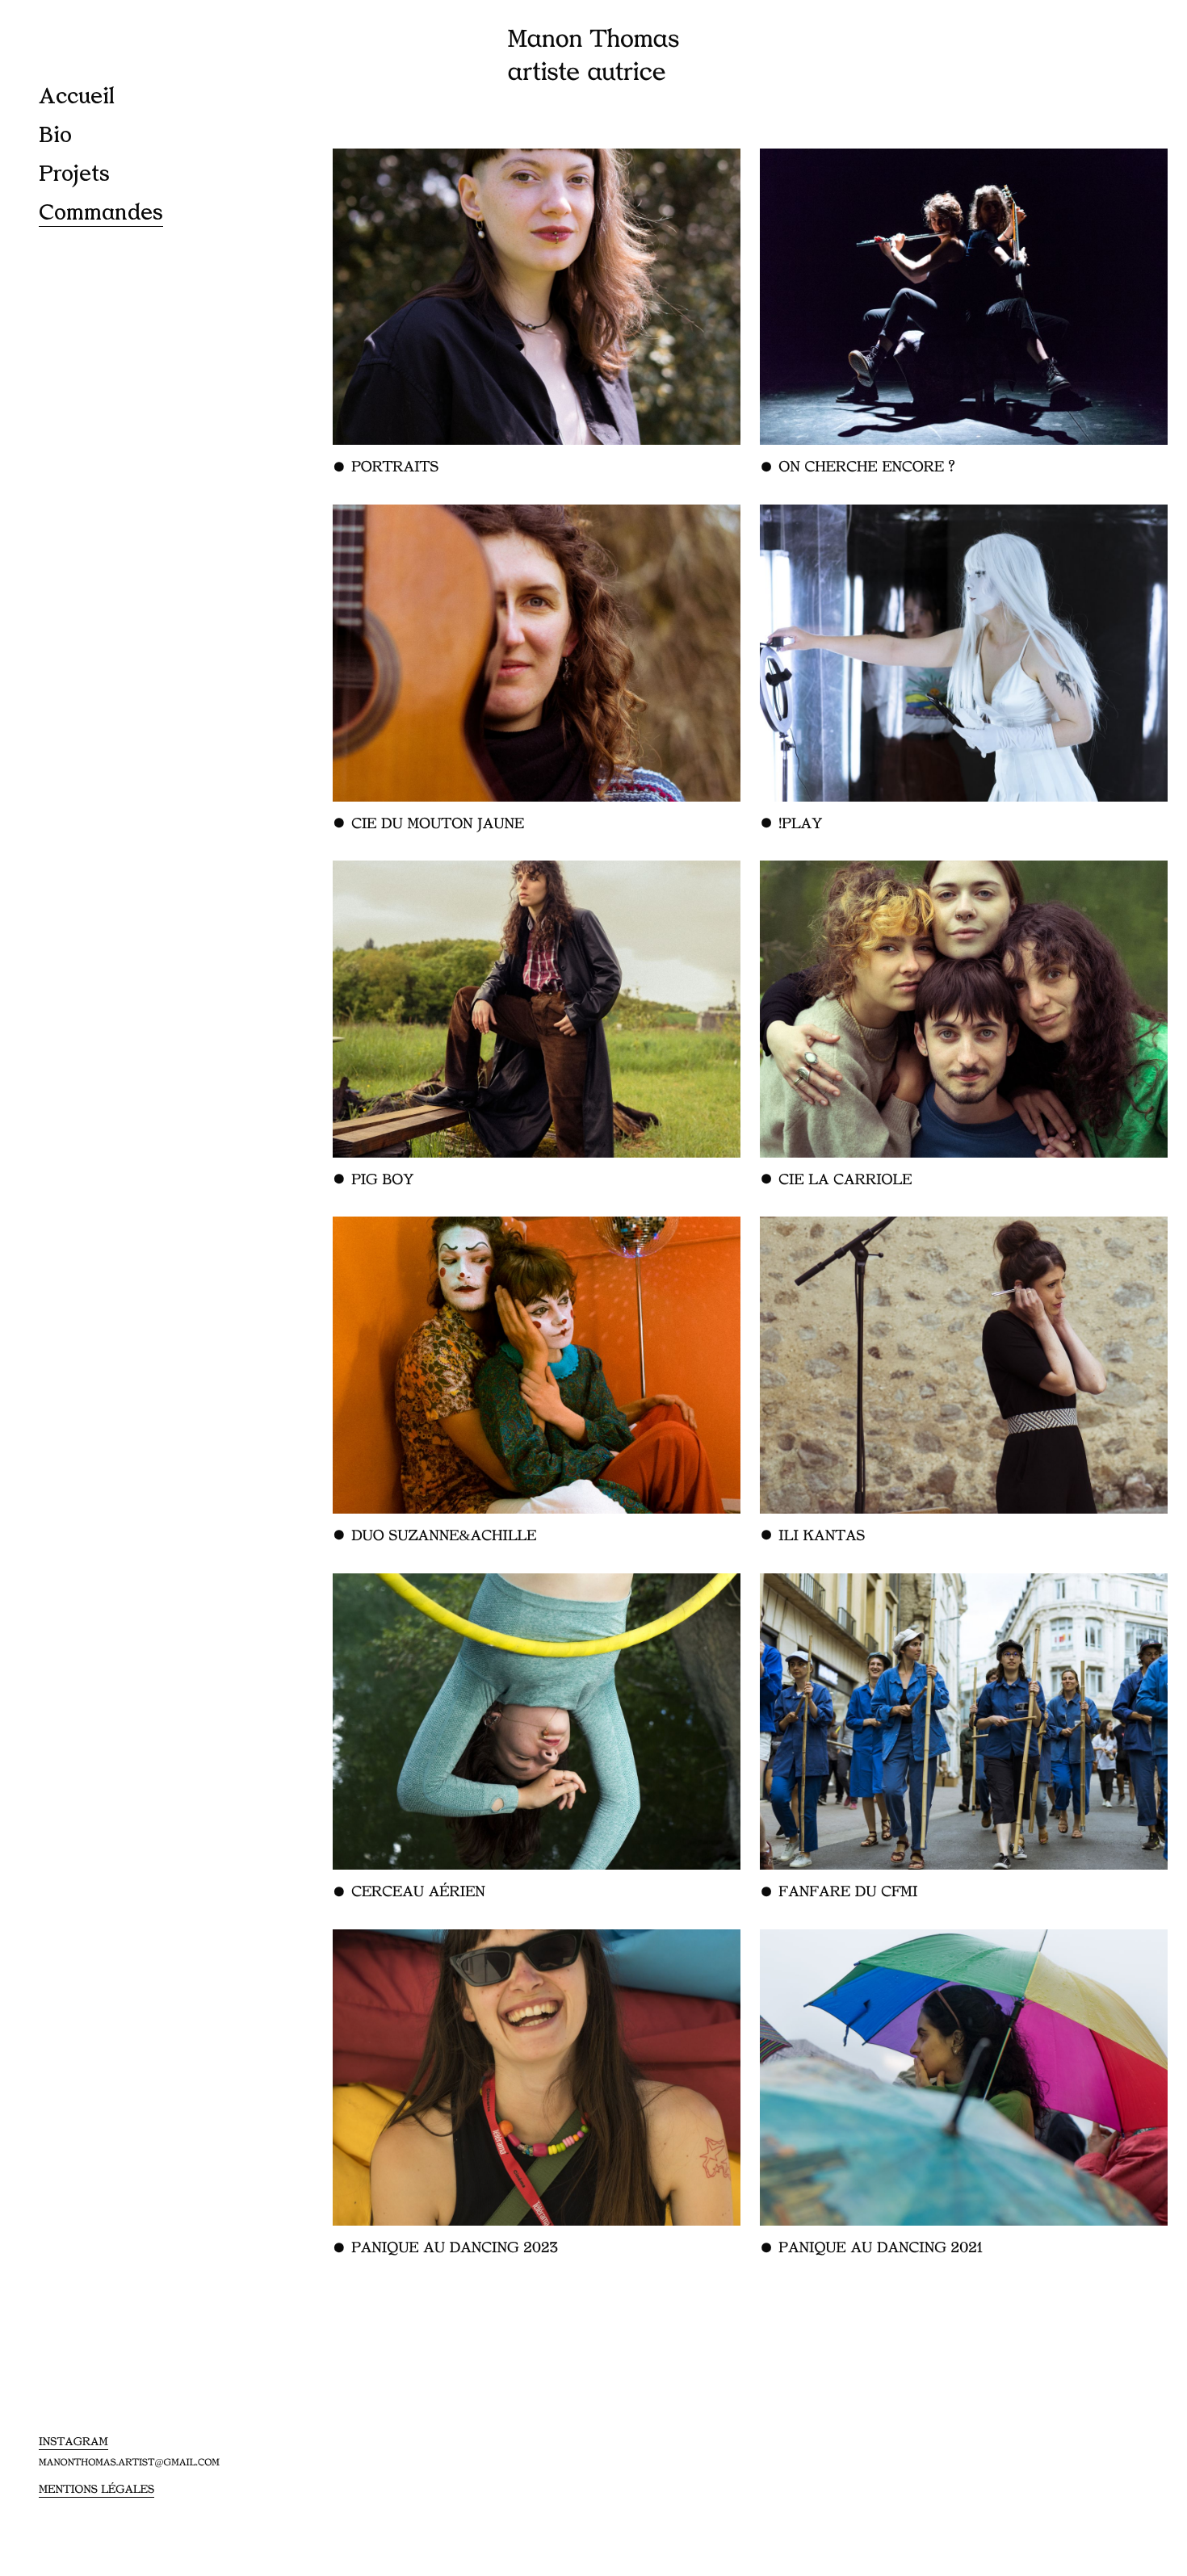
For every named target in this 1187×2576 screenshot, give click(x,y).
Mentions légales (96, 2490)
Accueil (77, 96)
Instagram (73, 2442)
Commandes (101, 213)
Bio (55, 135)
